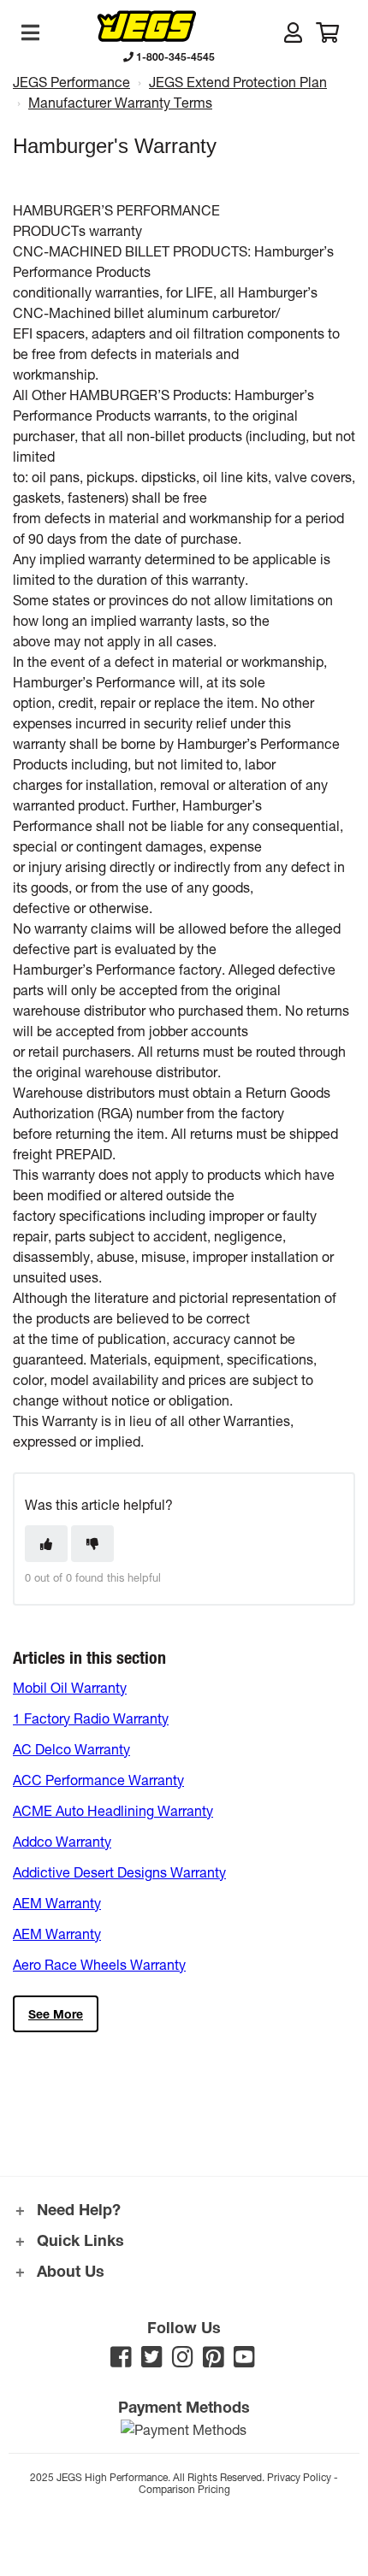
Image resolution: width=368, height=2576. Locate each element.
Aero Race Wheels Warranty (99, 1964)
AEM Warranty (57, 1903)
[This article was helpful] (46, 1544)
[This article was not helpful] (92, 1544)
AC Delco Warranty (71, 1749)
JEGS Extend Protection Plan (238, 82)
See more (56, 2014)
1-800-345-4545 (174, 56)
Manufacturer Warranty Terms (120, 102)
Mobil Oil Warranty (70, 1687)
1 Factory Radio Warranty (91, 1718)
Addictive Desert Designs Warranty (119, 1872)
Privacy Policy (299, 2477)
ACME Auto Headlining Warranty (113, 1810)
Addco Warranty (62, 1841)
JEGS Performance (71, 82)
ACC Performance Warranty (98, 1780)
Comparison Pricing (184, 2489)
